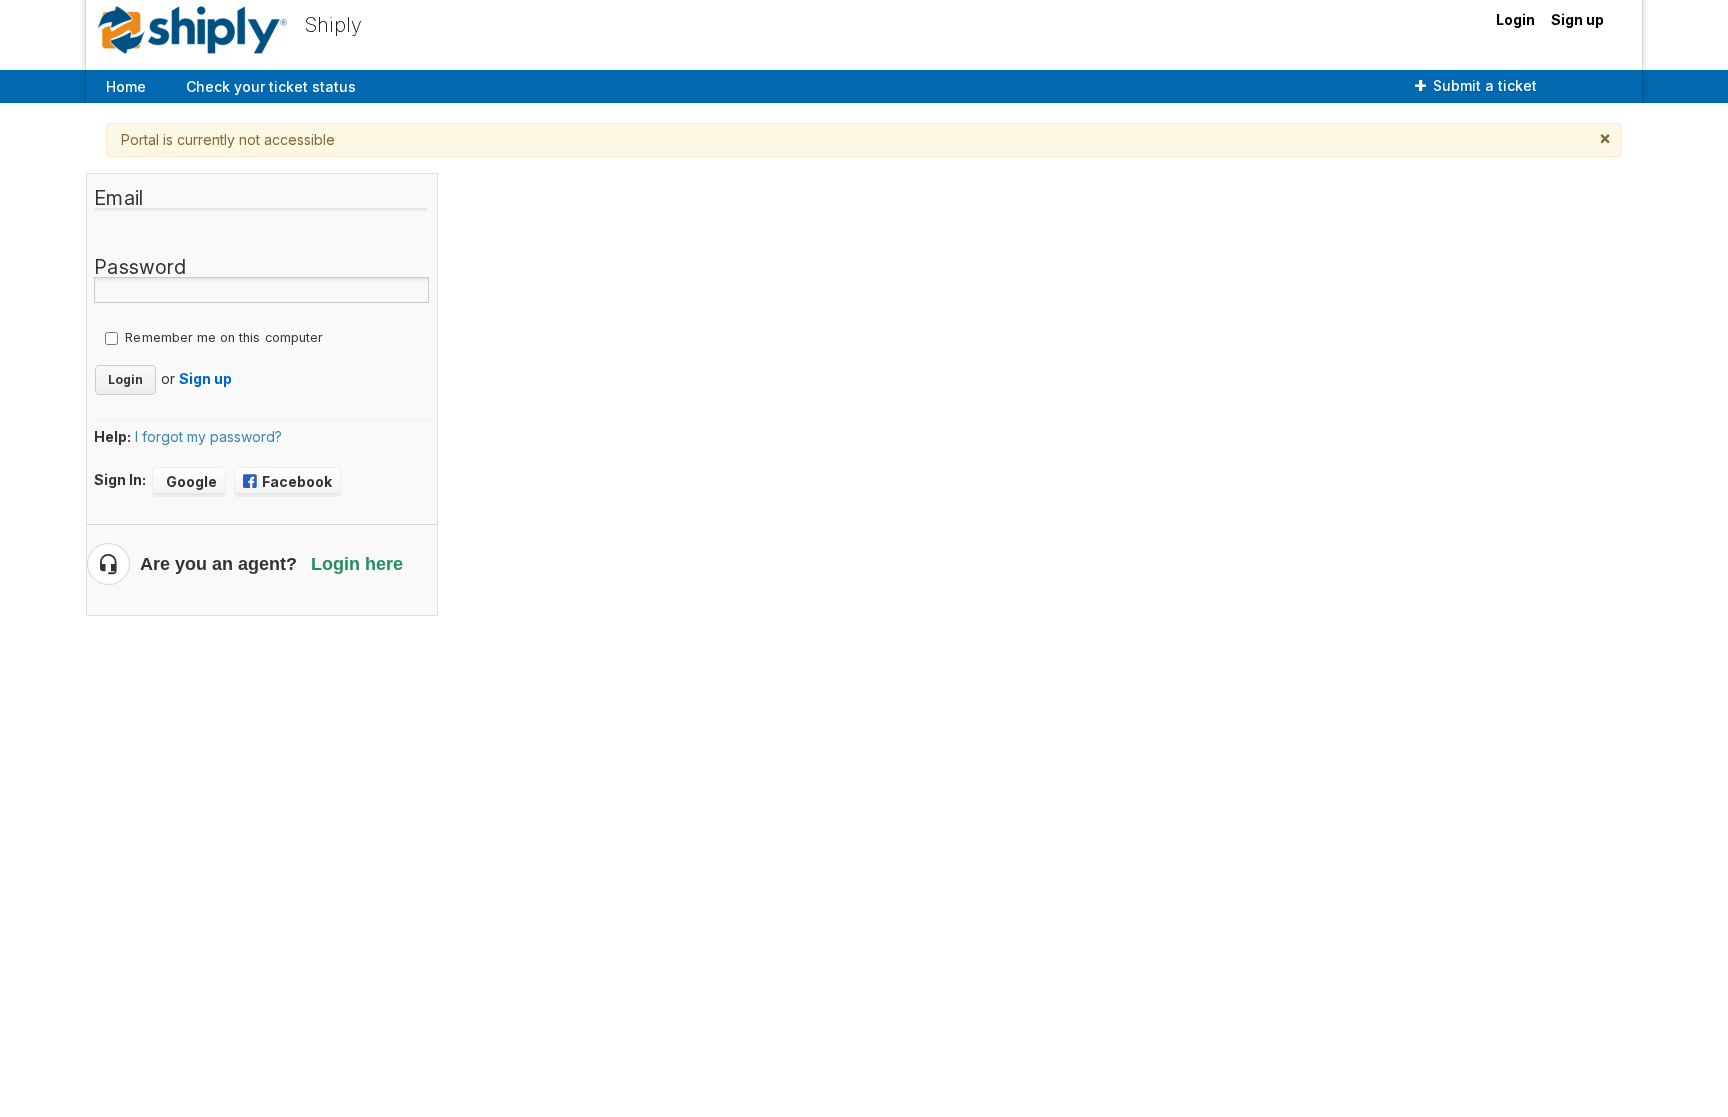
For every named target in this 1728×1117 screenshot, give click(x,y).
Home (126, 86)
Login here (357, 564)
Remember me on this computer (224, 337)
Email (118, 198)
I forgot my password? (208, 436)
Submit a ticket (1485, 85)
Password (139, 267)
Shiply (333, 25)
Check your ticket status (271, 86)
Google (191, 481)
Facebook (297, 481)
